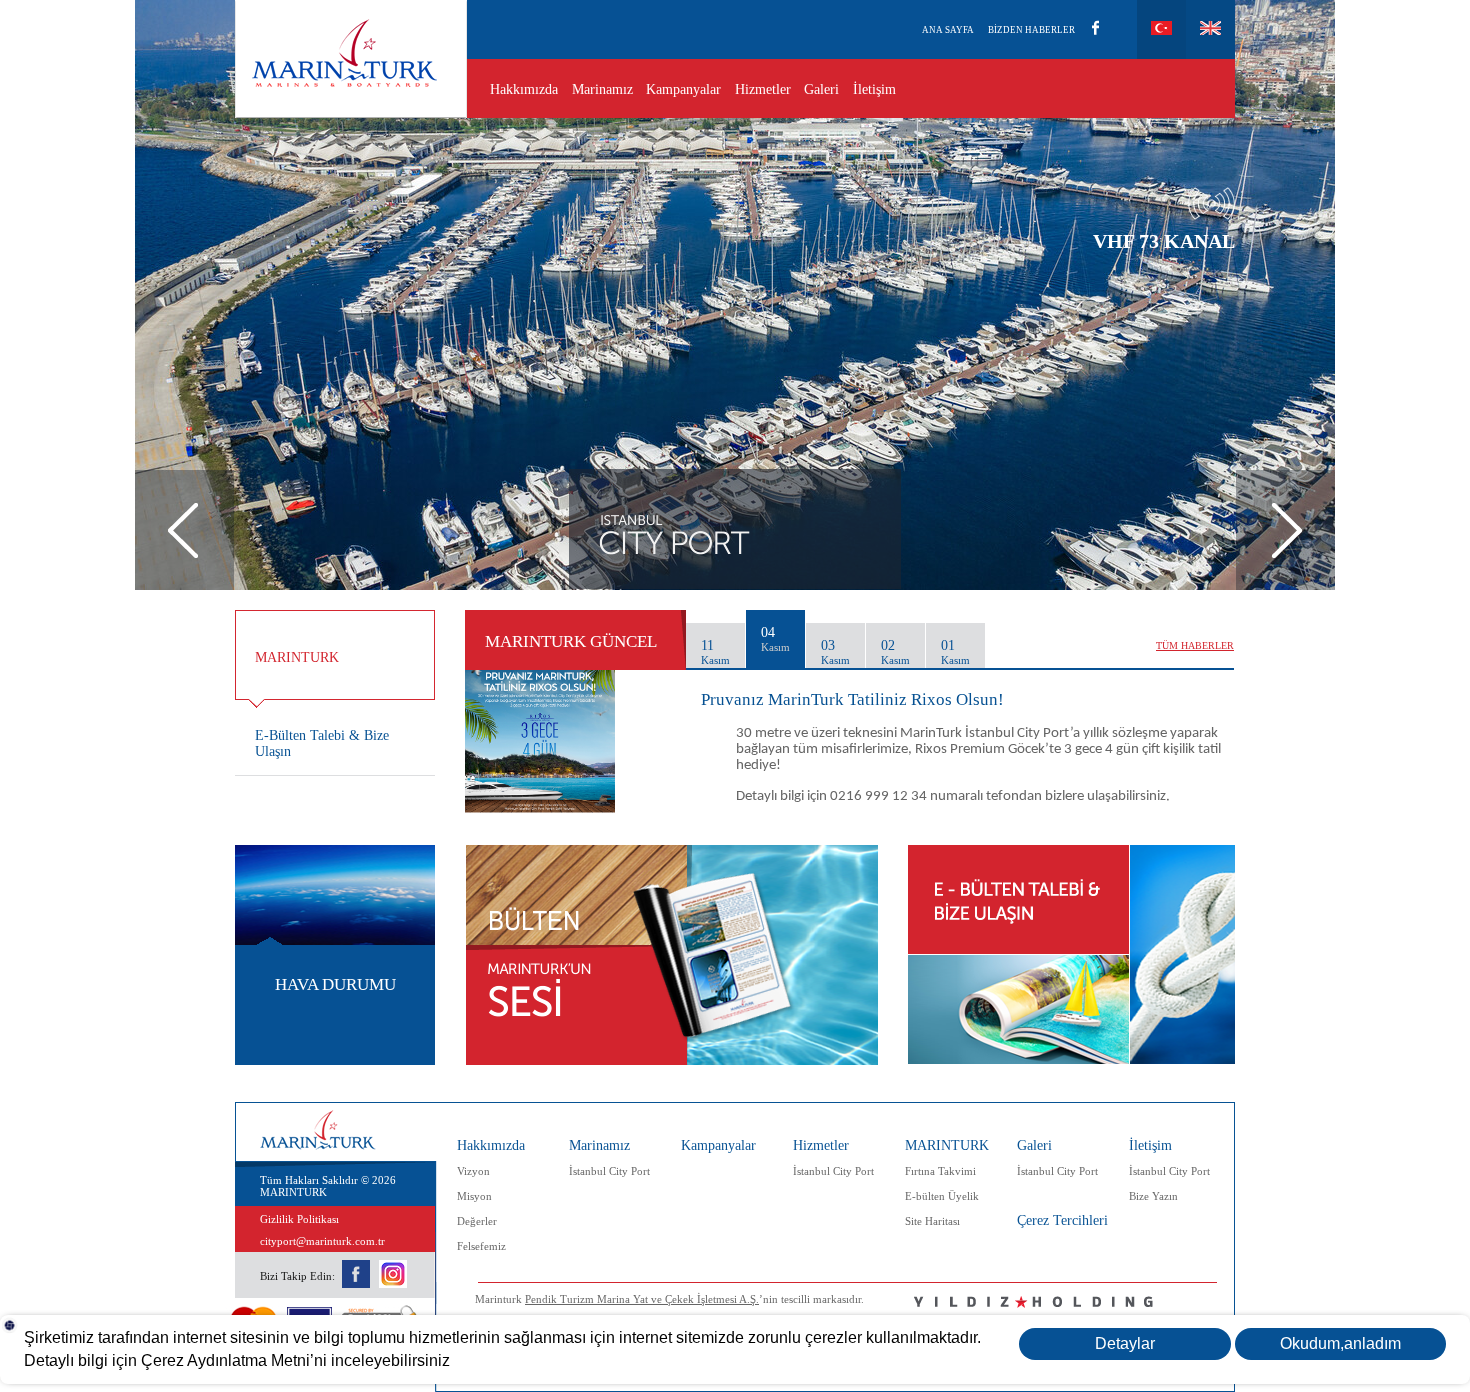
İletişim (874, 89)
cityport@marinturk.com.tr (322, 1241)
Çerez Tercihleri (1062, 1220)
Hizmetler (763, 89)
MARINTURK (947, 1145)
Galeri (821, 89)
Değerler (477, 1221)
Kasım (715, 660)
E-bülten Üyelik (942, 1196)
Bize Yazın (1153, 1196)
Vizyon (473, 1171)
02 (895, 652)
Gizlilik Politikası (299, 1219)
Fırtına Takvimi (940, 1171)
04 (775, 639)
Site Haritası (932, 1221)
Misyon (474, 1196)
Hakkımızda (524, 89)
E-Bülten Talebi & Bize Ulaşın (322, 743)
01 (955, 652)
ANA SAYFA (948, 30)
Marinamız (602, 89)
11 (715, 652)
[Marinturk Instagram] (393, 1284)
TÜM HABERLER (1195, 645)
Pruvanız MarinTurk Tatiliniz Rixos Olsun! (852, 699)
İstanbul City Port (609, 1171)
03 (835, 652)
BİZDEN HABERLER (1031, 30)
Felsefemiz (481, 1246)
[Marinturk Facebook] (357, 1284)
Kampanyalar (683, 89)
